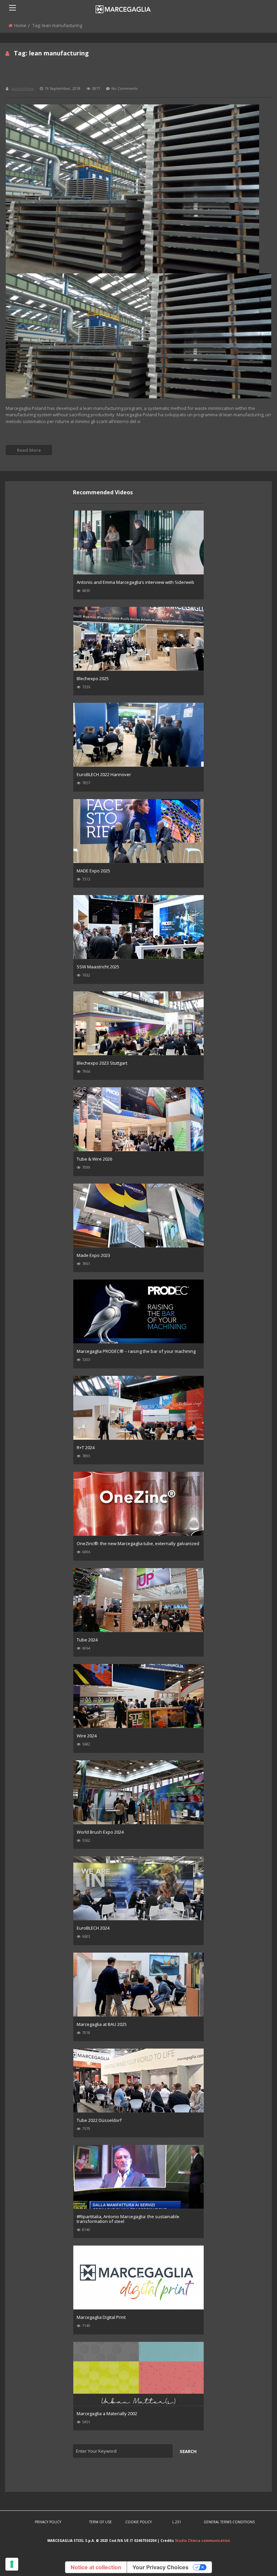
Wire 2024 (87, 1736)
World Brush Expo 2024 (100, 1832)
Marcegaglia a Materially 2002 (107, 2413)
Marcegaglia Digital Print (101, 2317)
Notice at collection (96, 2567)
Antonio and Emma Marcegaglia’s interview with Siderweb (135, 582)
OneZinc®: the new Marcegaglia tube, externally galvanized (138, 1543)
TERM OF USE (100, 2522)
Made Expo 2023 (93, 1255)
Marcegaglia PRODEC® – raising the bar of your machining (136, 1351)
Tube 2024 (87, 1640)
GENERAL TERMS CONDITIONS (229, 2522)
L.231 (177, 2522)
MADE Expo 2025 (93, 871)
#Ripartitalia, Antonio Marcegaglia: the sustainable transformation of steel (128, 2219)
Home (20, 25)
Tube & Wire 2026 (94, 1159)
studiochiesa (22, 88)
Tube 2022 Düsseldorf (99, 2120)
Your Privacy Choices (160, 2567)
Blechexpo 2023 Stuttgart (102, 1063)
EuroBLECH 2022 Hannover (104, 774)
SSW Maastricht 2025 (98, 967)
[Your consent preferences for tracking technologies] (12, 2564)
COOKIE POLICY (138, 2522)
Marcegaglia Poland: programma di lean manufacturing (118, 76)
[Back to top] (255, 2561)
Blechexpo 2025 (93, 678)
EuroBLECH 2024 (93, 1928)
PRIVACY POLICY (48, 2522)
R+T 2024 (86, 1447)
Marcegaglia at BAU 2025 (102, 2024)
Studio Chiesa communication (203, 2541)
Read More (29, 450)
